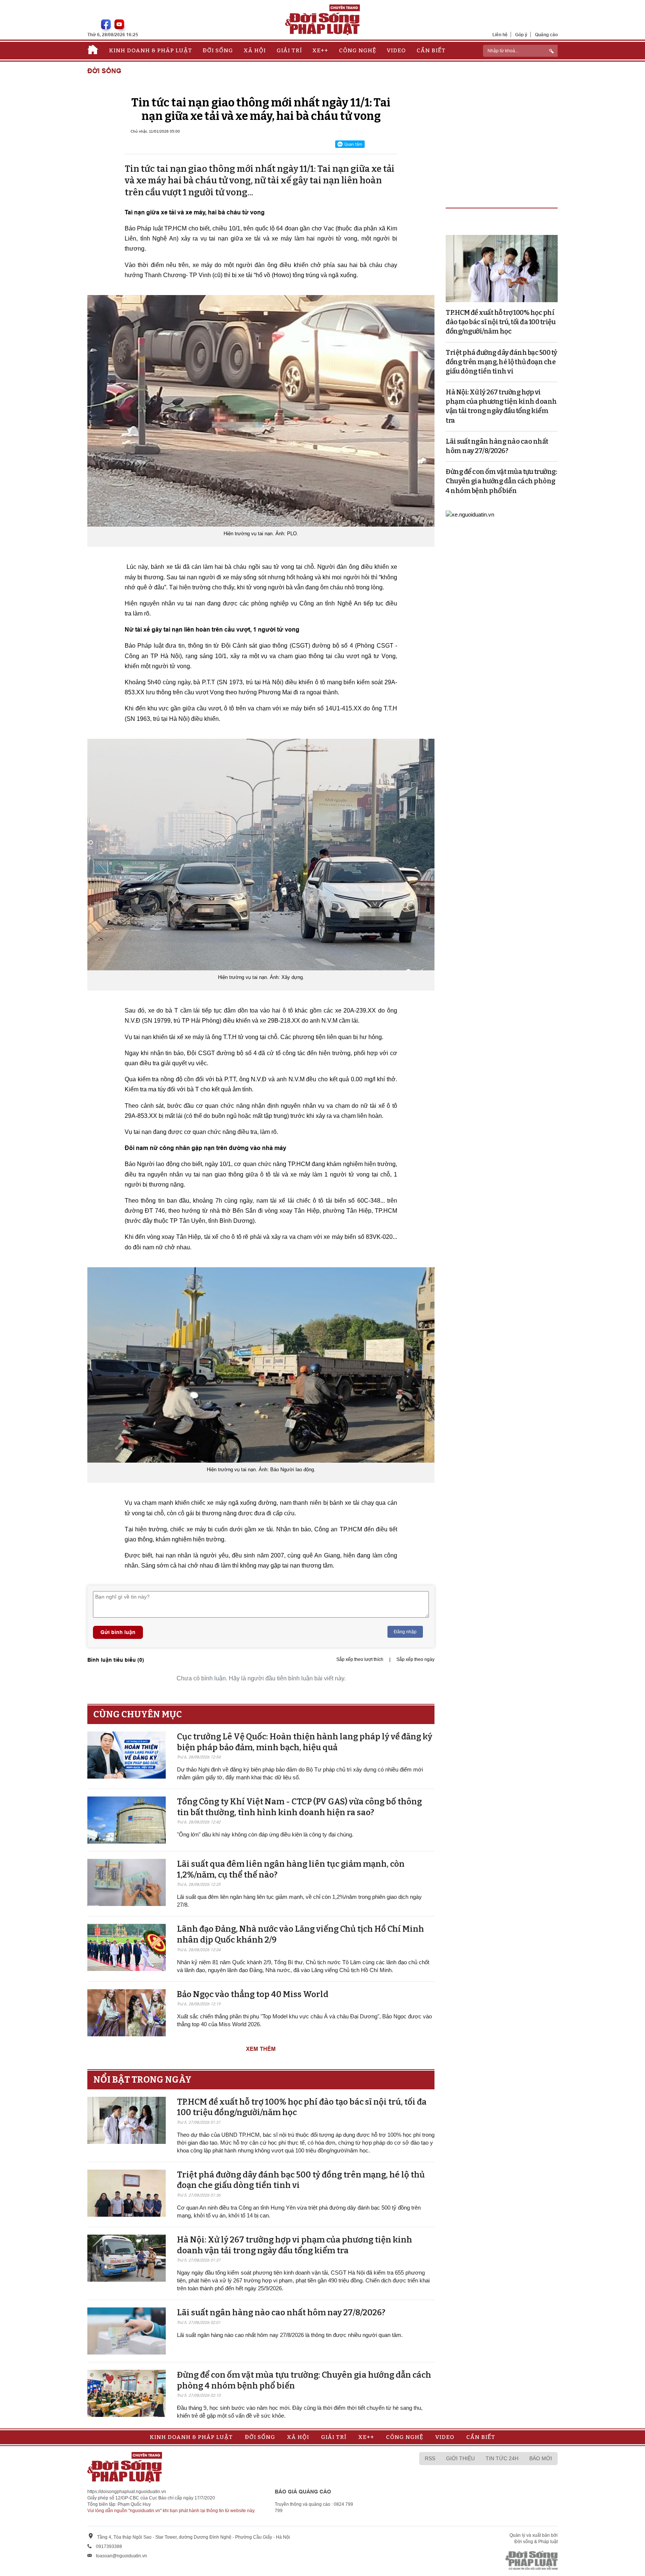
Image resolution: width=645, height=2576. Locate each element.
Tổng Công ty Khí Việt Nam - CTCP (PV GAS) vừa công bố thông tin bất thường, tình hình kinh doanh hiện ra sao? (299, 1807)
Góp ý (521, 35)
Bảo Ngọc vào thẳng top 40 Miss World (253, 1994)
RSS (430, 2458)
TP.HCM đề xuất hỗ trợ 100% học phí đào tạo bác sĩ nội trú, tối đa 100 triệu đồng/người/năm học (501, 322)
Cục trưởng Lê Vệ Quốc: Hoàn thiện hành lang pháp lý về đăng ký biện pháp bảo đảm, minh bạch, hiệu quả (305, 1742)
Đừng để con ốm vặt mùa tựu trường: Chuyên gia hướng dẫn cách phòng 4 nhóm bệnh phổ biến (501, 481)
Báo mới (541, 2458)
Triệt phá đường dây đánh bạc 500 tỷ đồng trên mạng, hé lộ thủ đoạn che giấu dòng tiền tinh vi (501, 362)
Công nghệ (358, 50)
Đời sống (218, 50)
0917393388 (109, 2546)
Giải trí (289, 50)
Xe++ (320, 50)
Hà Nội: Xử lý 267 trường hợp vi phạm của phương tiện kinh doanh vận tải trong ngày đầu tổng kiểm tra (295, 2245)
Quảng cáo (546, 35)
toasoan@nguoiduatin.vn (121, 2556)
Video (396, 50)
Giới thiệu (460, 2458)
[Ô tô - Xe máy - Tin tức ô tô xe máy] (470, 514)
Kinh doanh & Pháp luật (151, 50)
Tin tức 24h (502, 2458)
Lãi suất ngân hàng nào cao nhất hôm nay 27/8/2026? (281, 2312)
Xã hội (255, 50)
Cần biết (431, 50)
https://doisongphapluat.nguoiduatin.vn (127, 2492)
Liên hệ (500, 35)
